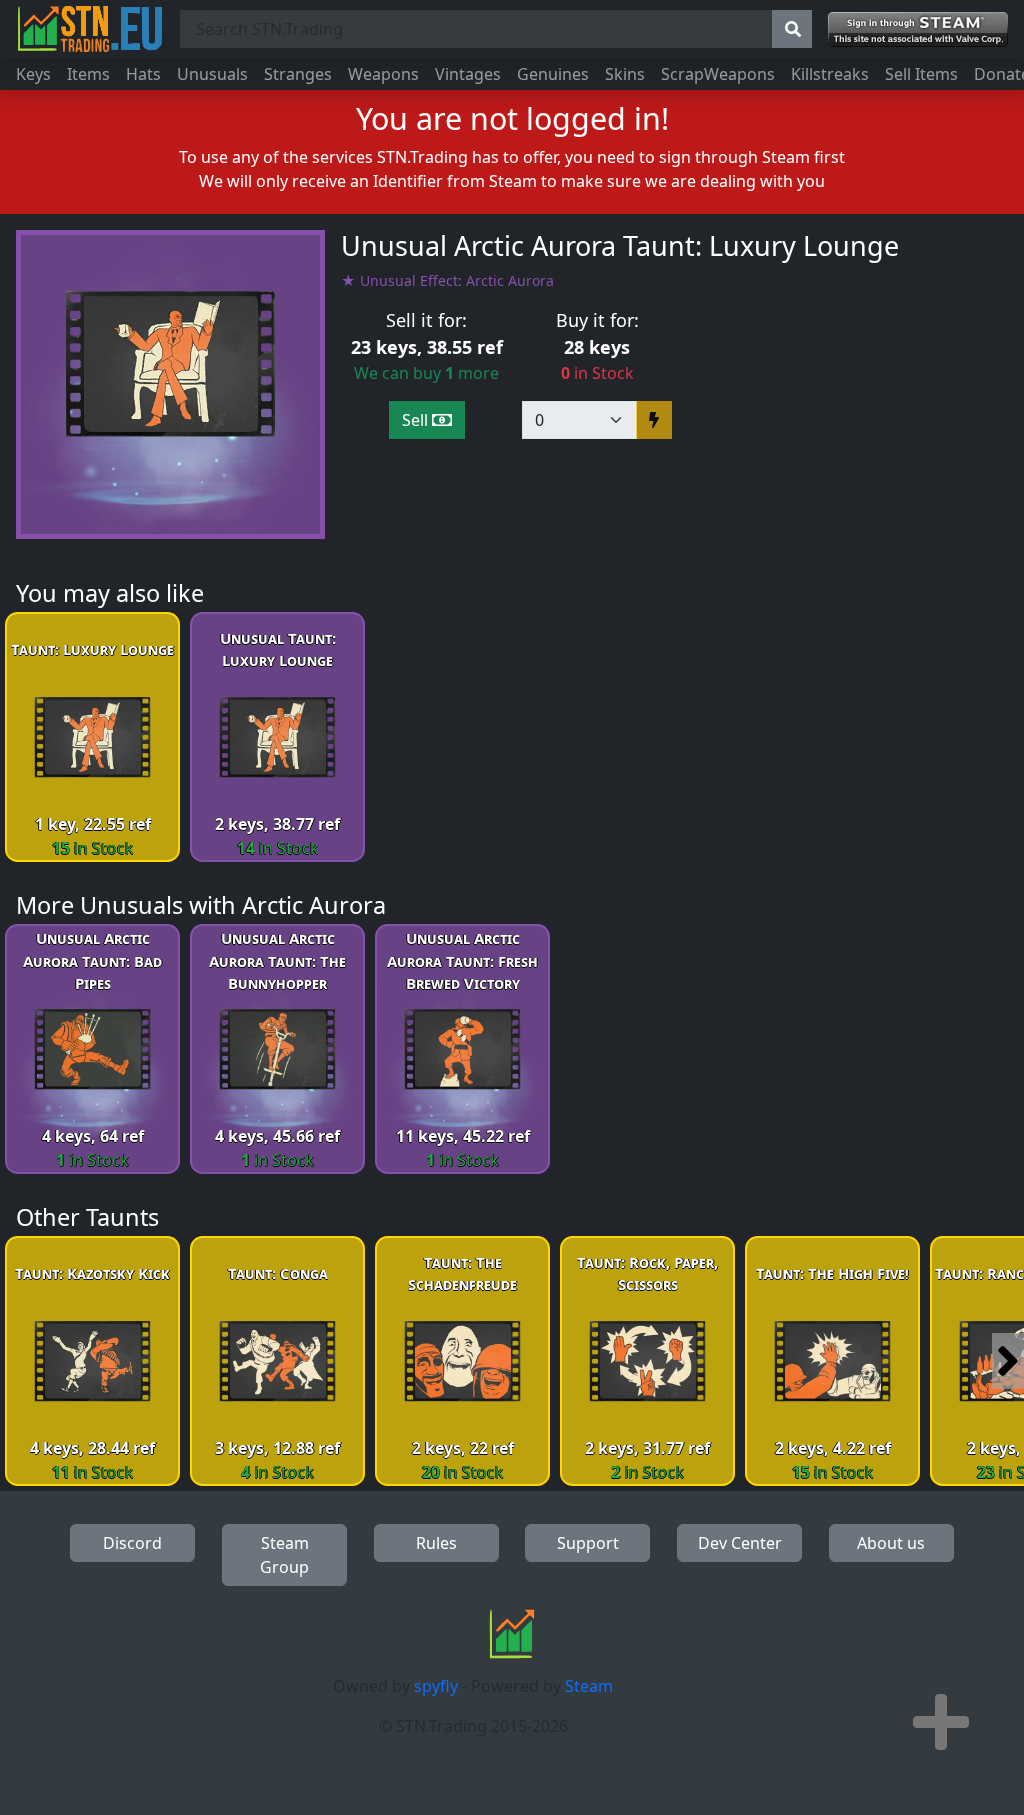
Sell (417, 420)
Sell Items (921, 74)
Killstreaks (830, 74)
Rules (436, 1543)
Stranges (298, 74)
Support (588, 1543)
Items (88, 74)
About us (891, 1543)
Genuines (553, 74)
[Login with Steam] (918, 29)
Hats (143, 74)
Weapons (383, 74)
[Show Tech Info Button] (941, 1722)
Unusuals (212, 74)
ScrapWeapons (718, 74)
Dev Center (740, 1543)
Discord (132, 1543)
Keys (33, 74)
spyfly (436, 1686)
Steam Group (284, 1555)
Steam (589, 1686)
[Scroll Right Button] (1008, 1361)
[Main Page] (90, 29)
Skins (625, 74)
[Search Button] (792, 29)
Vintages (468, 74)
